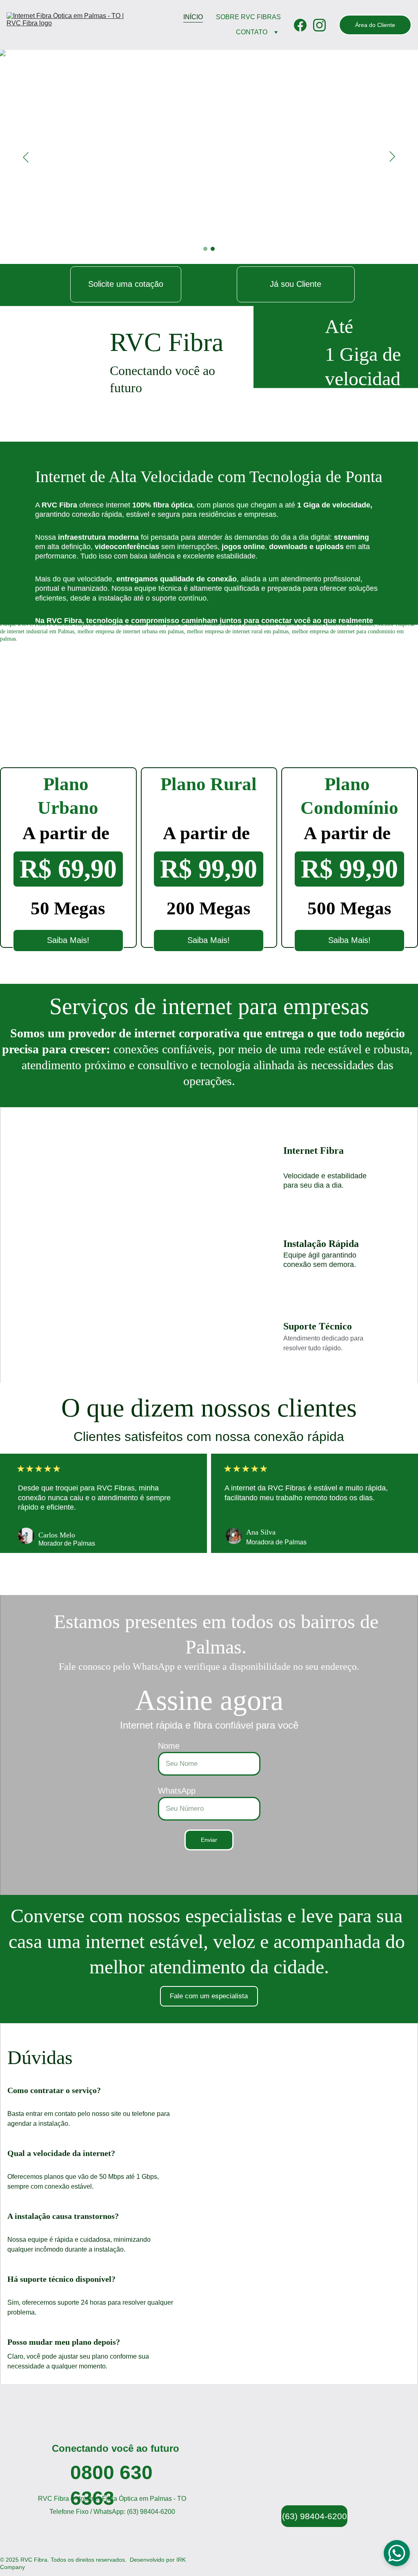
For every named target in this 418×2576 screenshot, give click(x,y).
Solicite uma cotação (126, 284)
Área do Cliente (375, 25)
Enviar (209, 1840)
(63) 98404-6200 (315, 2516)
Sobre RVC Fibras (248, 17)
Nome (169, 1746)
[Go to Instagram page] (319, 25)
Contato (252, 32)
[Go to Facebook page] (303, 25)
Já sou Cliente (296, 284)
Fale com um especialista (209, 1996)
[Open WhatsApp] (397, 2553)
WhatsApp (177, 1791)
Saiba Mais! (68, 940)
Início (193, 17)
